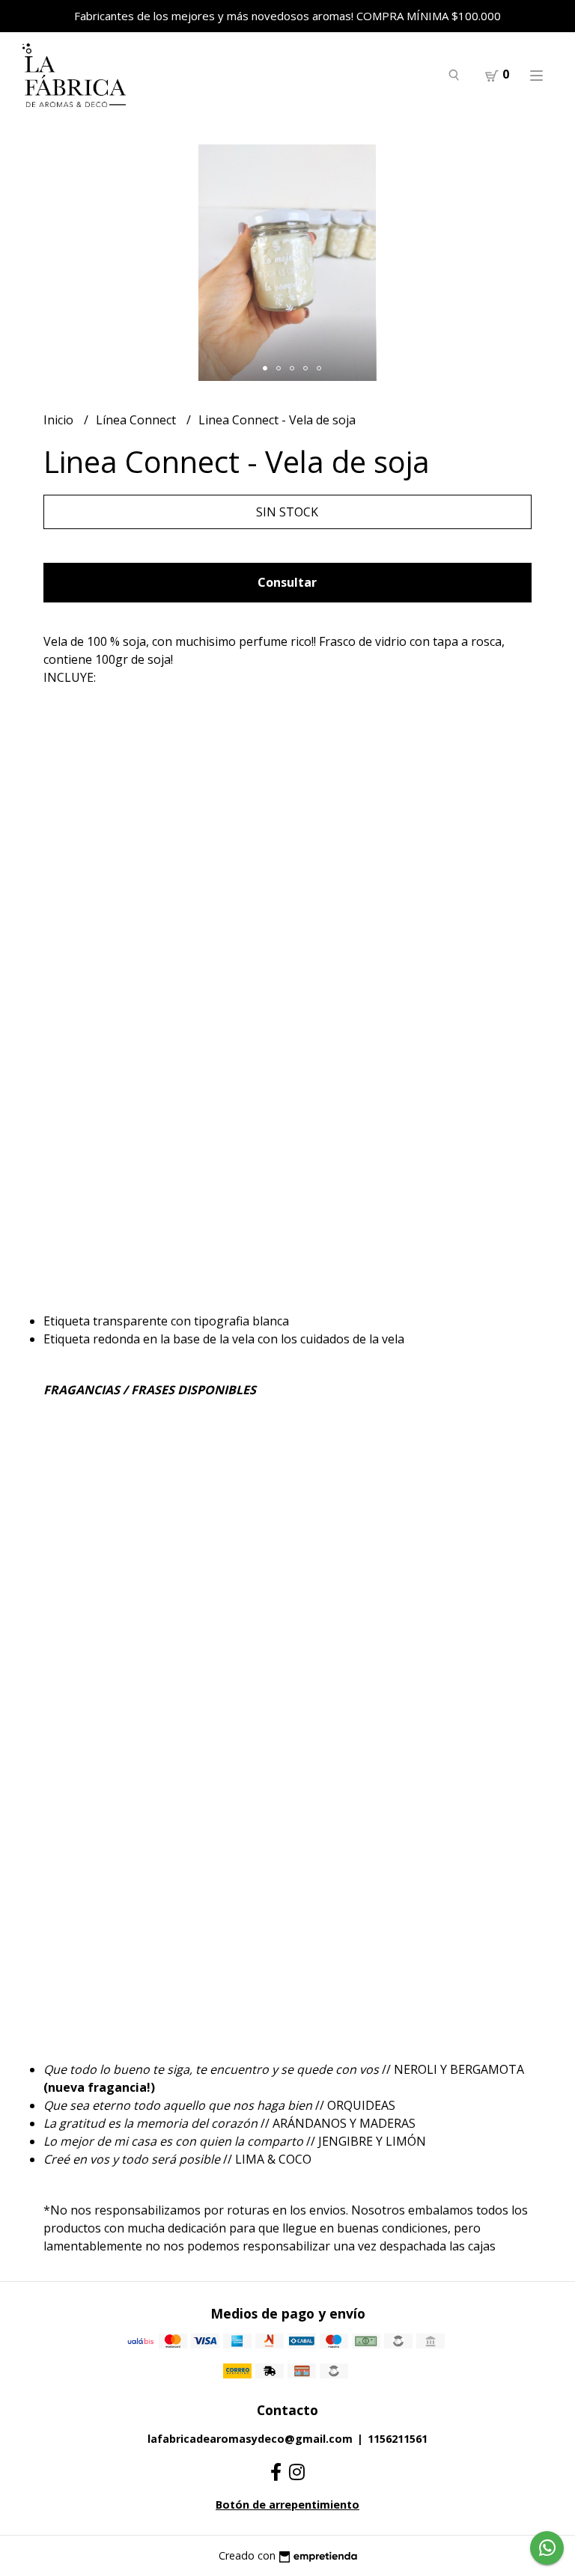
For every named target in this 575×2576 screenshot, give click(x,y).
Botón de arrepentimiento (287, 2505)
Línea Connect (137, 420)
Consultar (287, 582)
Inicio (60, 420)
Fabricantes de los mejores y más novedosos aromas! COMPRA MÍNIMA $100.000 (287, 16)
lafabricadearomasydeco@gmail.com (250, 2439)
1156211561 (398, 2439)
